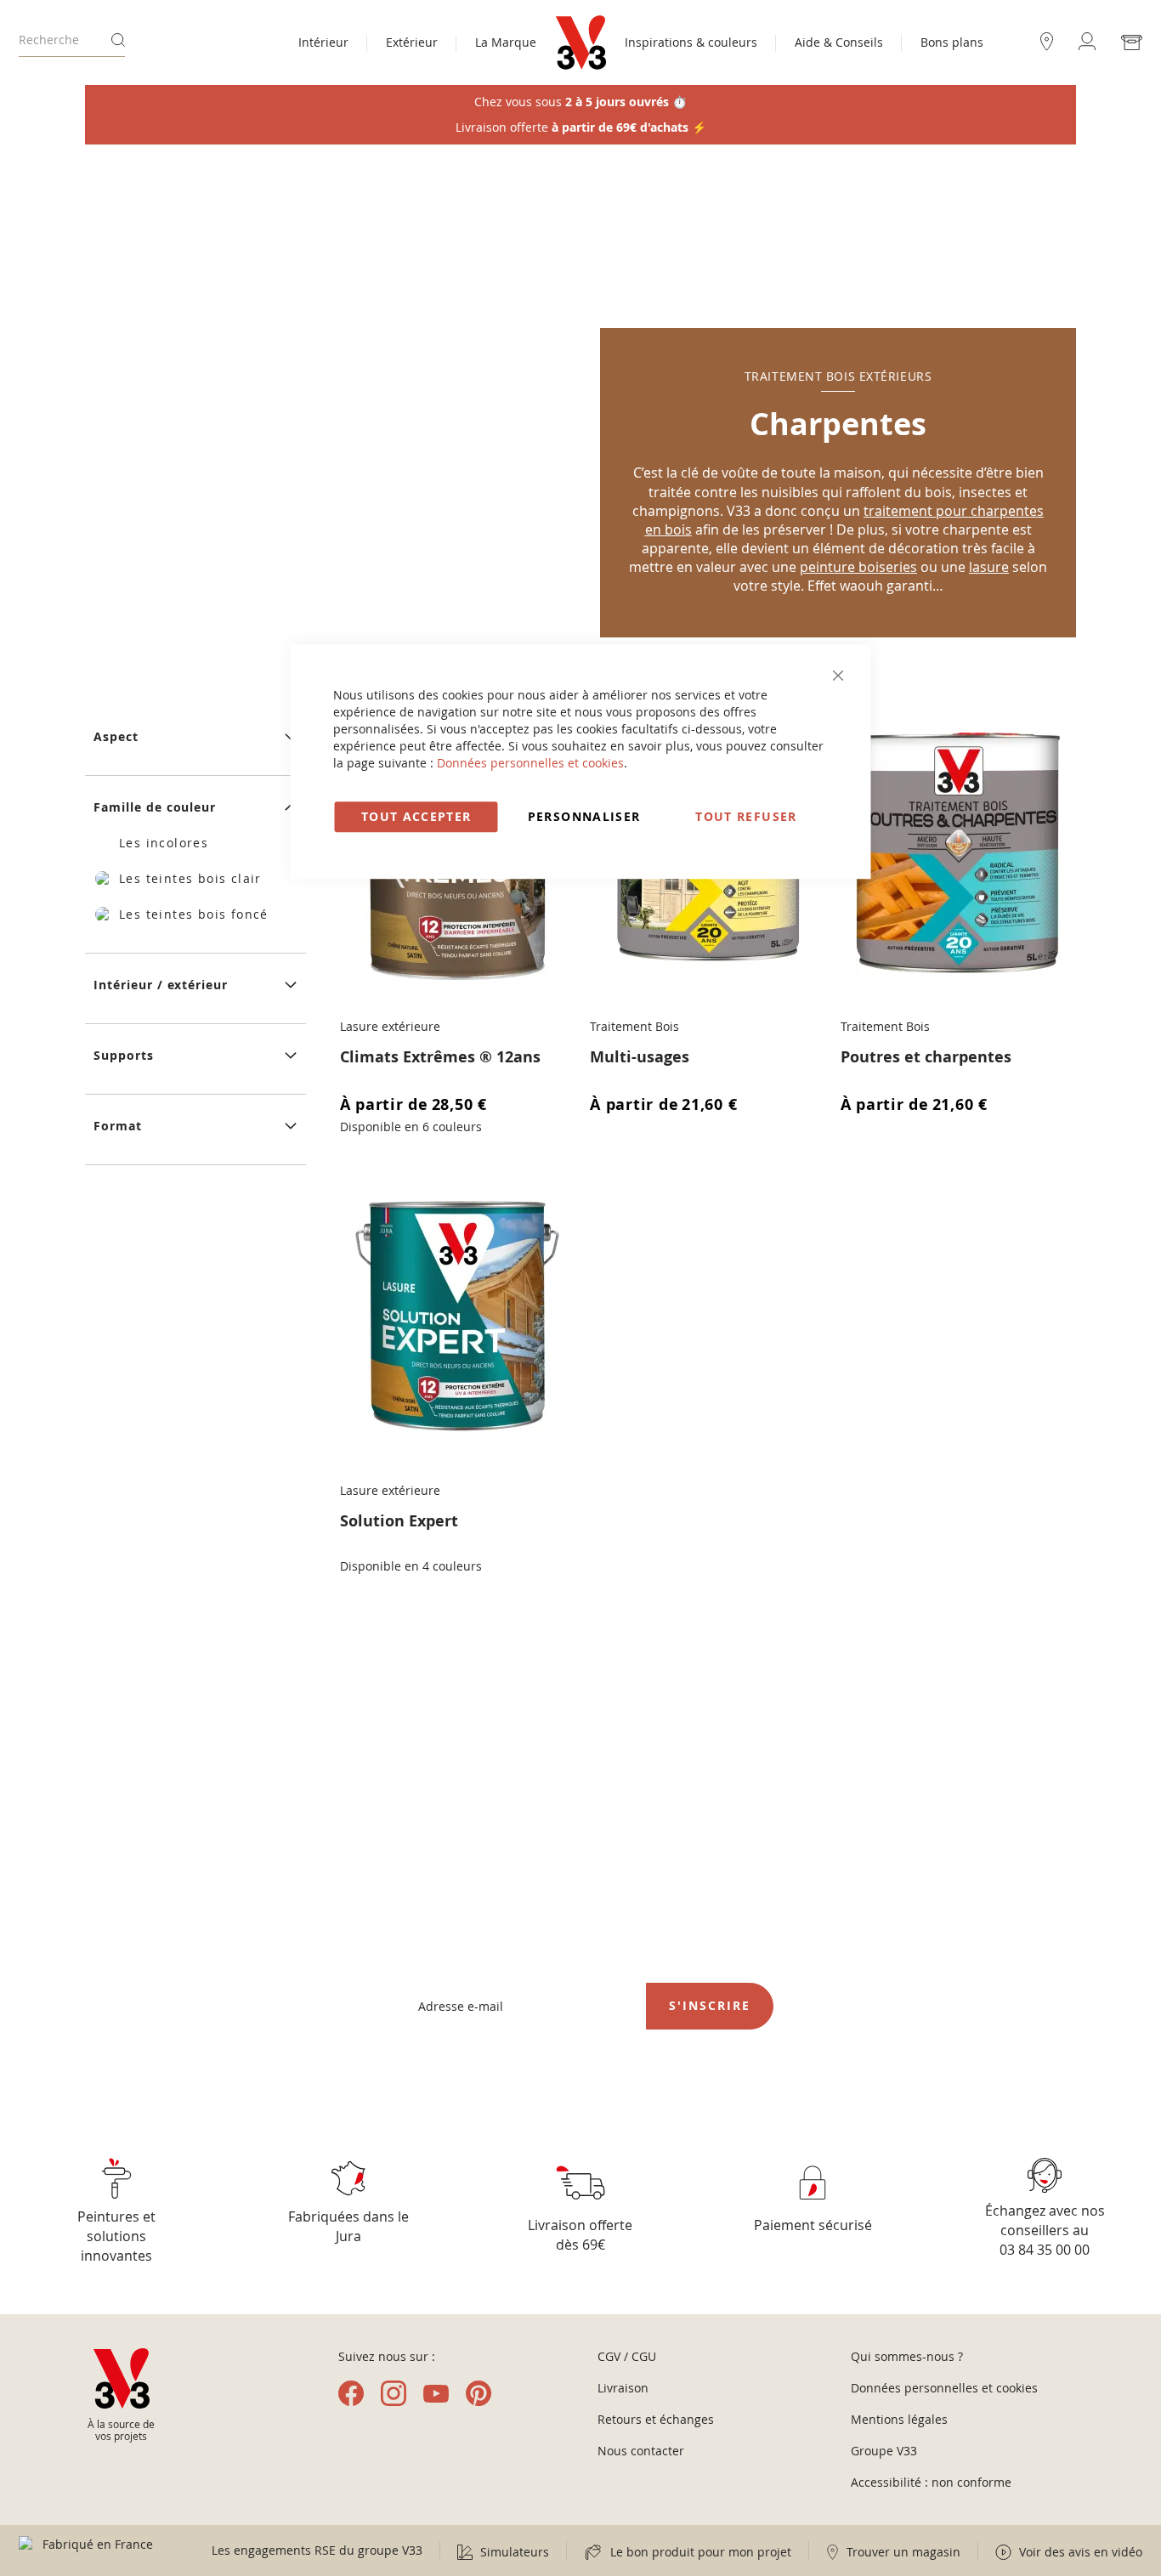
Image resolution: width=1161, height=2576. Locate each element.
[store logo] (581, 42)
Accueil (107, 187)
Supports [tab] (124, 1055)
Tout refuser (746, 816)
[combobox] (72, 40)
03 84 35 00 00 (1045, 2250)
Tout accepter (416, 816)
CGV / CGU (627, 2356)
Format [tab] (118, 1126)
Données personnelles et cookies (530, 763)
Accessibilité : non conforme (931, 2482)
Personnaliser (584, 816)
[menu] (417, 44)
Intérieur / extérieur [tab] (161, 985)
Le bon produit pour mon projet (699, 2552)
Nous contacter (641, 2451)
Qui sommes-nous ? (907, 2356)
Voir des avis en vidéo (1079, 2552)
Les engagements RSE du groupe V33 (317, 2550)
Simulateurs (513, 2552)
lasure (989, 567)
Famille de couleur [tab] (155, 807)
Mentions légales (899, 2419)
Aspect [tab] (116, 736)
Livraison (623, 2388)
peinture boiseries (858, 567)
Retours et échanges (656, 2419)
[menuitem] (323, 44)
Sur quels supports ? (301, 187)
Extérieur (185, 187)
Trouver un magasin (902, 2552)
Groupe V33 (884, 2451)
